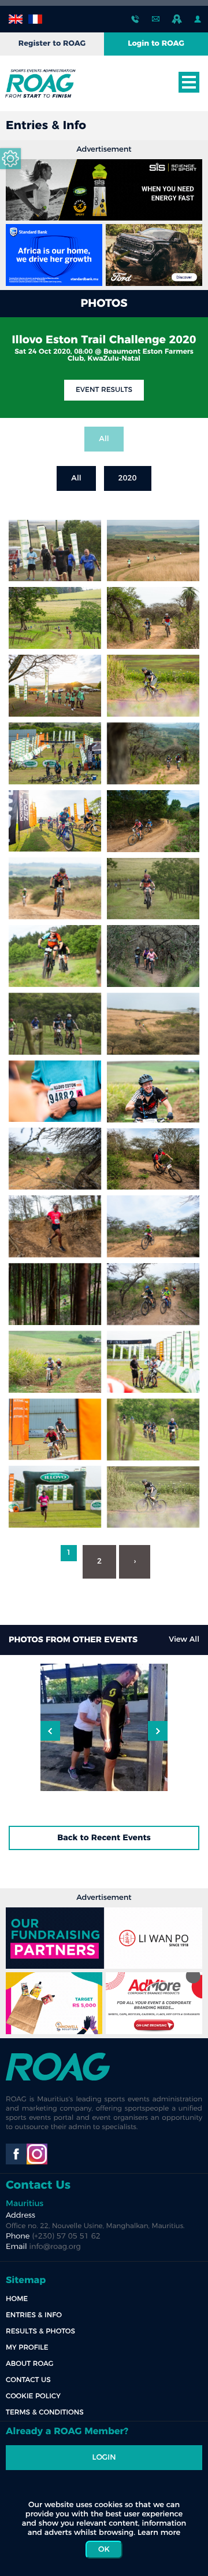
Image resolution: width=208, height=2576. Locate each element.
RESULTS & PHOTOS (40, 2332)
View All (184, 1640)
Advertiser (177, 19)
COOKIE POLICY (33, 2397)
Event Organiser (198, 19)
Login (104, 2458)
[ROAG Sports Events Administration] (40, 83)
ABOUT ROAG (30, 2364)
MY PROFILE (27, 2348)
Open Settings (10, 159)
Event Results (104, 390)
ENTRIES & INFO (34, 2316)
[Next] (50, 1731)
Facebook (16, 2154)
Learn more (159, 2533)
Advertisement (104, 150)
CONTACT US (28, 2380)
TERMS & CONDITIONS (45, 2413)
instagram (37, 2154)
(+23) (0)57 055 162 (135, 16)
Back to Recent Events (104, 1838)
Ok (104, 2550)
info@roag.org (156, 16)
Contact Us (38, 2185)
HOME (17, 2299)
